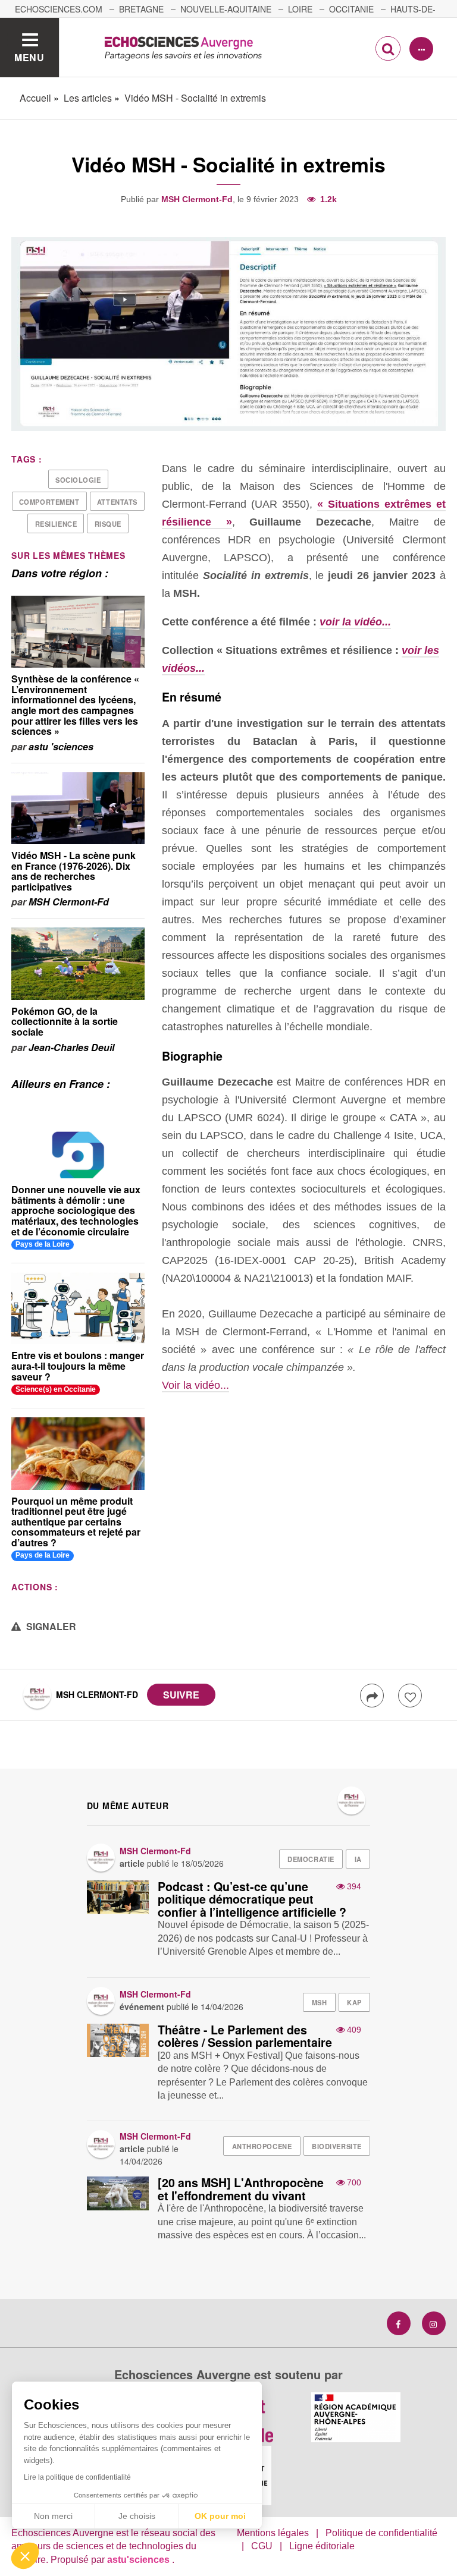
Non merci (53, 2516)
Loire (300, 9)
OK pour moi (220, 2516)
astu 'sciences (61, 746)
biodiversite (337, 2146)
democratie (311, 1859)
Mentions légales (273, 2533)
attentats (117, 502)
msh (320, 2002)
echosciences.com (59, 9)
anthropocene (262, 2146)
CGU (262, 2546)
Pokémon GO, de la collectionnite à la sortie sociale (65, 1021)
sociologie (78, 480)
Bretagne (141, 9)
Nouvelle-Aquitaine (226, 9)
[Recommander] (410, 1696)
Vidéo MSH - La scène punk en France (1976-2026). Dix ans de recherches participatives (73, 871)
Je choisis (137, 2516)
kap (354, 2002)
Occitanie (351, 9)
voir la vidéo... (355, 622)
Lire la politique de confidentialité (77, 2477)
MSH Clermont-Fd (197, 199)
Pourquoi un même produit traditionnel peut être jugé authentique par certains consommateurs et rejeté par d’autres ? (76, 1522)
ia (358, 1859)
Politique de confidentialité (381, 2533)
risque (108, 524)
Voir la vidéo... (195, 1385)
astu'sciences (140, 2560)
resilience (56, 524)
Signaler (50, 1626)
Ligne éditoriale (322, 2546)
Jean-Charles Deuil (71, 1047)
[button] (25, 2556)
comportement (49, 502)
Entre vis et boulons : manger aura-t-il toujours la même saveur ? (78, 1366)
